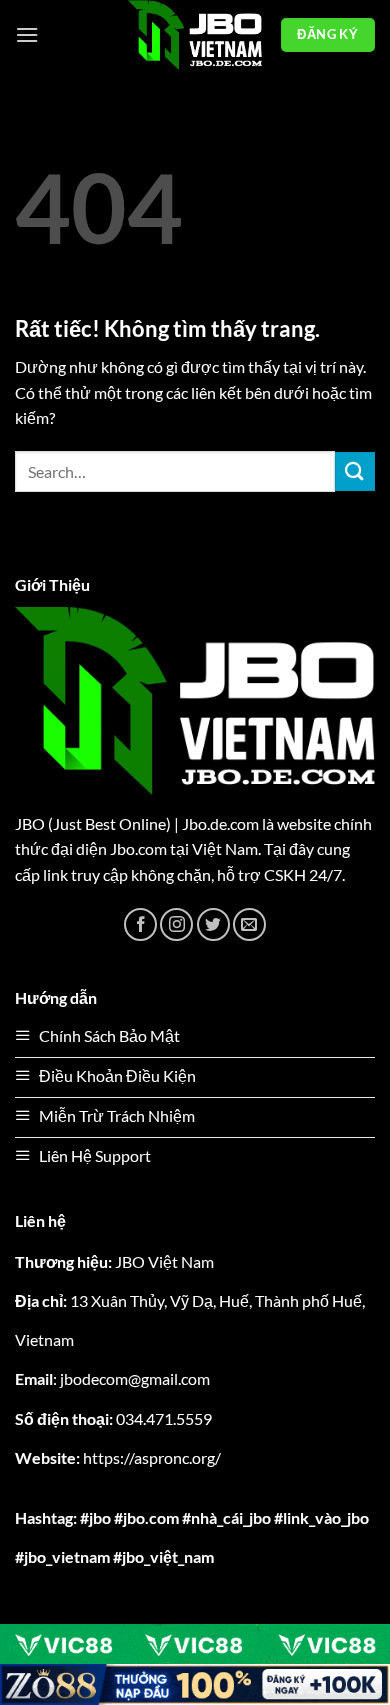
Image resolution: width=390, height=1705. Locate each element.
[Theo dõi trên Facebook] (140, 924)
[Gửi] (355, 471)
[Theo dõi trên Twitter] (213, 924)
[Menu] (27, 34)
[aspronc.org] (195, 35)
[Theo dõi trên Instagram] (176, 924)
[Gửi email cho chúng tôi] (249, 924)
